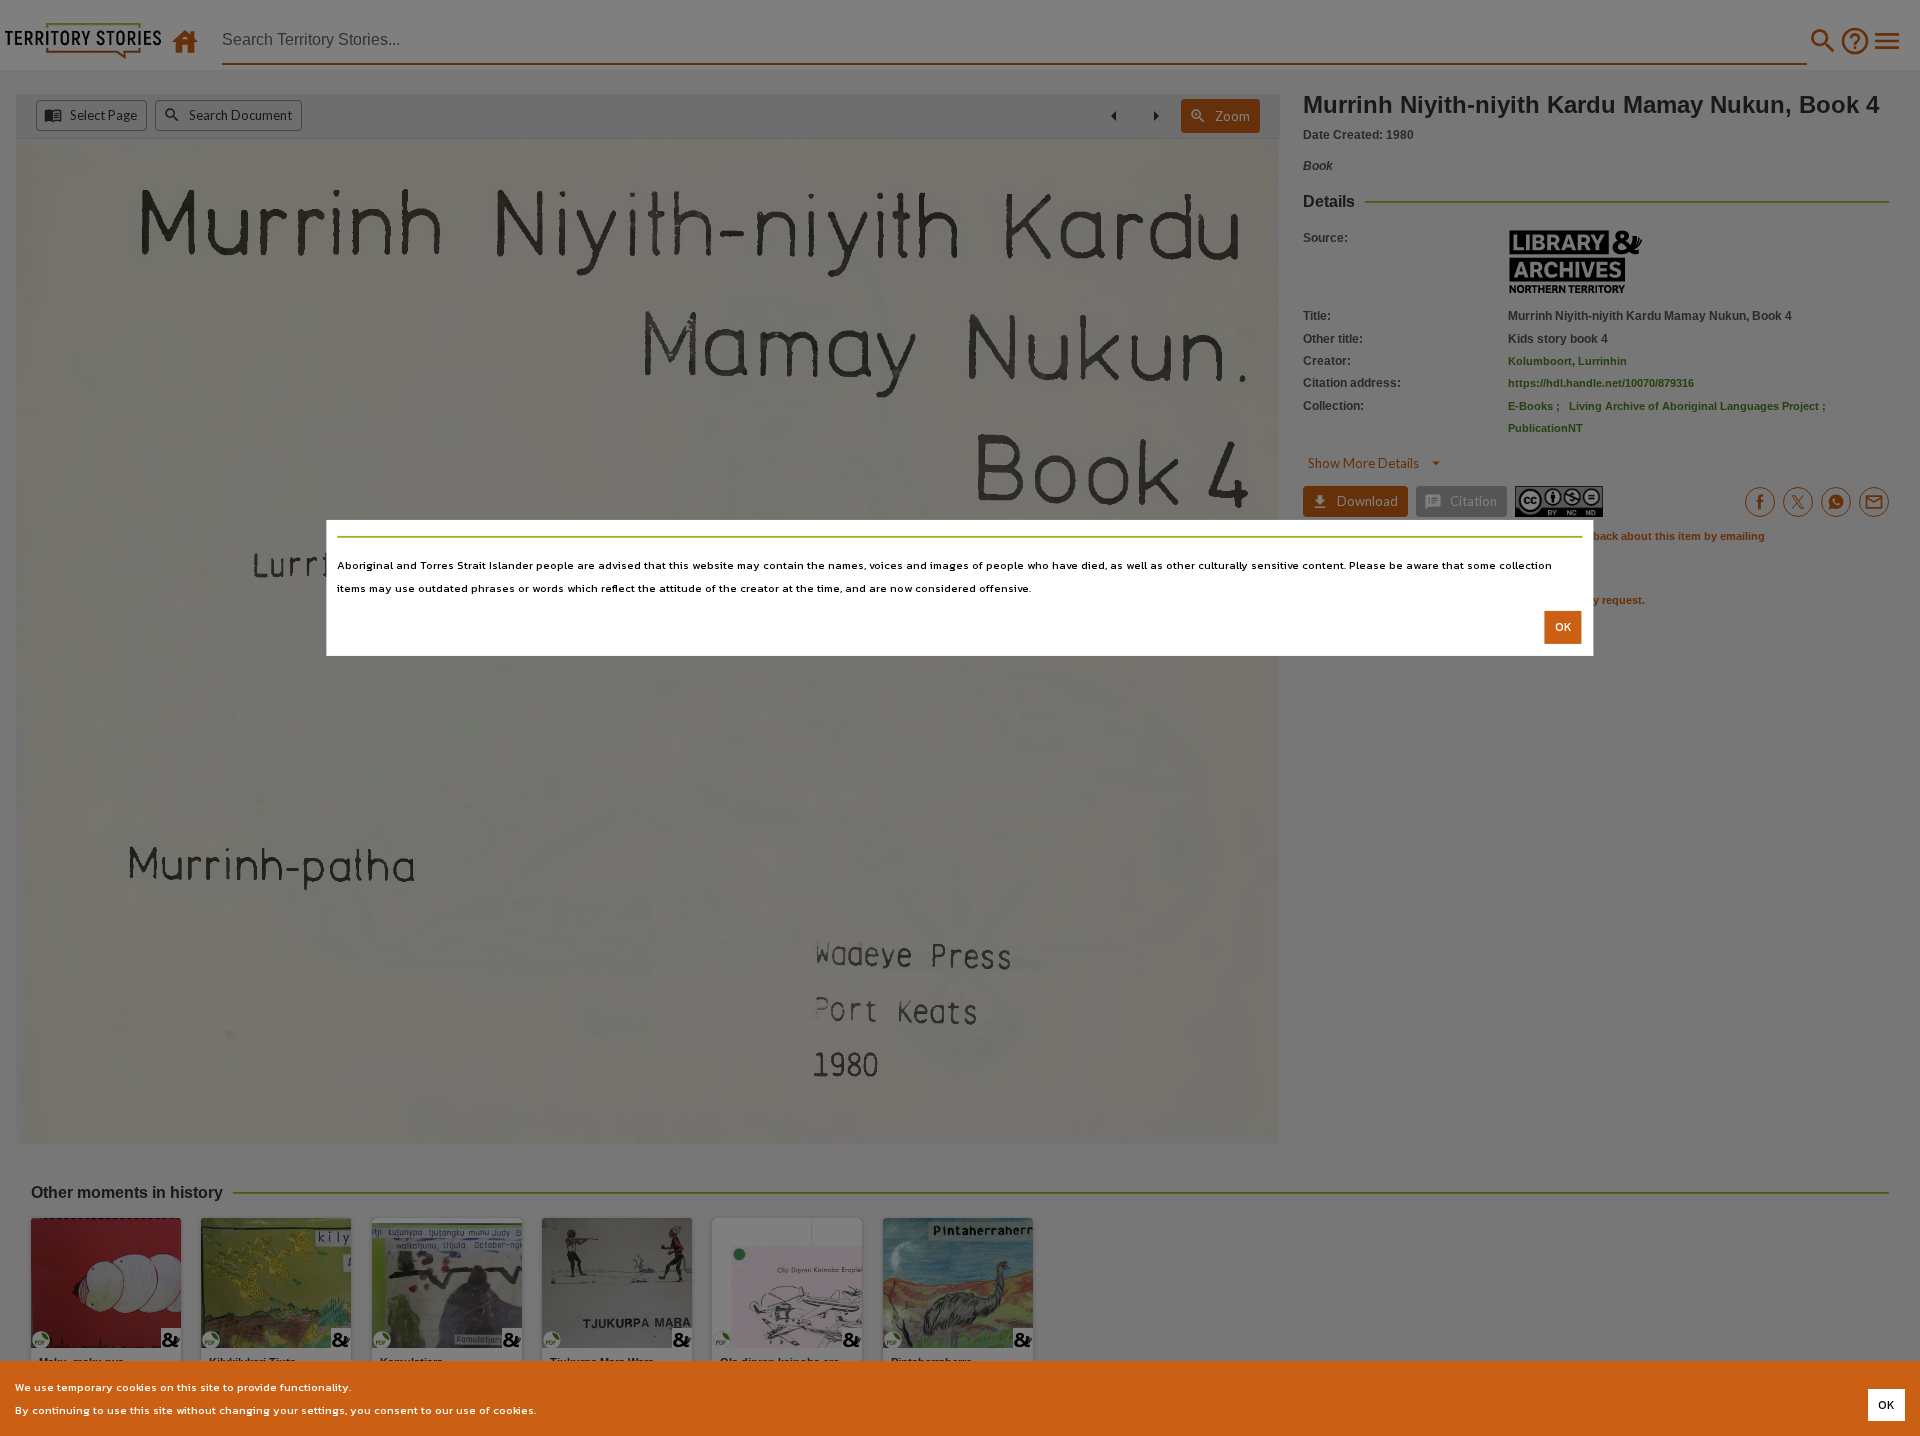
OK (1563, 627)
